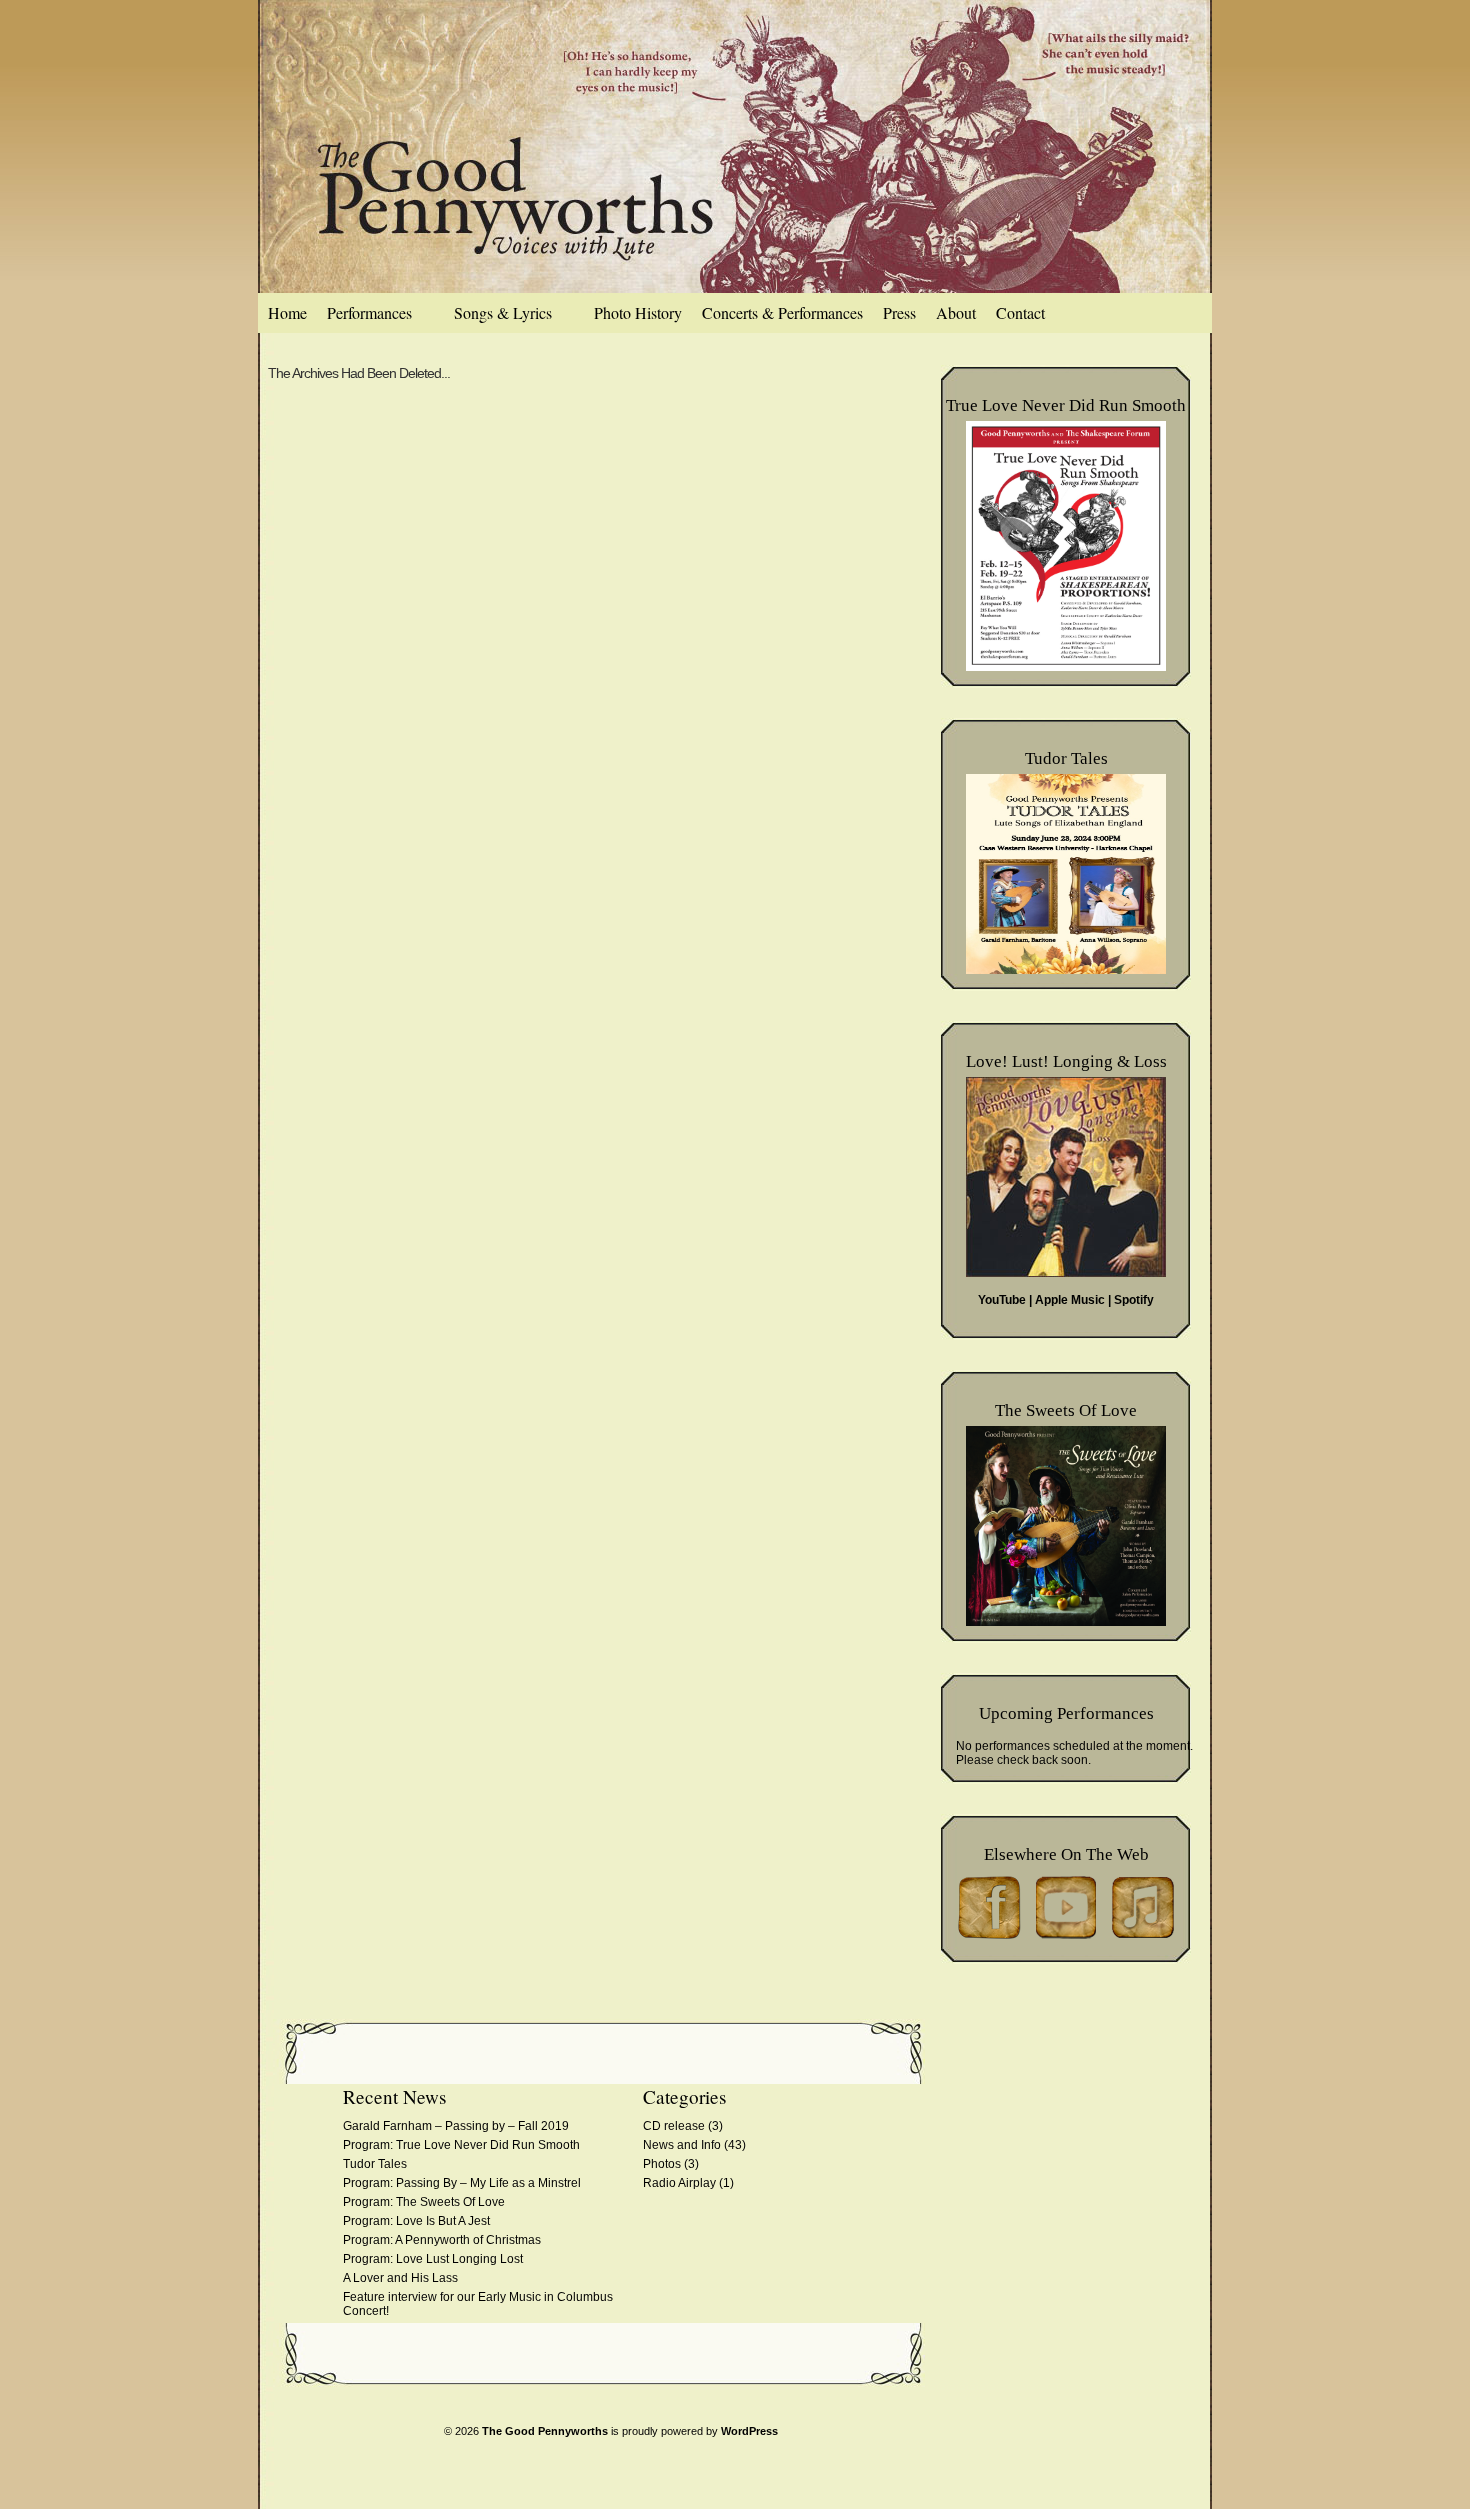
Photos (662, 2164)
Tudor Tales (375, 2164)
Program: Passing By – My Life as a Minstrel (462, 2183)
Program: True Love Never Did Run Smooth (463, 2145)
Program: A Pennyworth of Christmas (442, 2240)
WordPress (749, 2431)
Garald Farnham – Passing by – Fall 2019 (456, 2126)
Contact (1020, 312)
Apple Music (1070, 1300)
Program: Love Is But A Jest (416, 2221)
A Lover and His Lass (400, 2278)
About (956, 312)
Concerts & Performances (782, 312)
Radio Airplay (679, 2183)
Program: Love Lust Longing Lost (433, 2259)
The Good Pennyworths (545, 2431)
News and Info (682, 2145)
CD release (674, 2126)
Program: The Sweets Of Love (424, 2202)
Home (287, 312)
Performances (369, 312)
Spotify (1134, 1300)
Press (899, 312)
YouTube (1002, 1300)
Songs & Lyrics (503, 312)
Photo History (638, 312)
